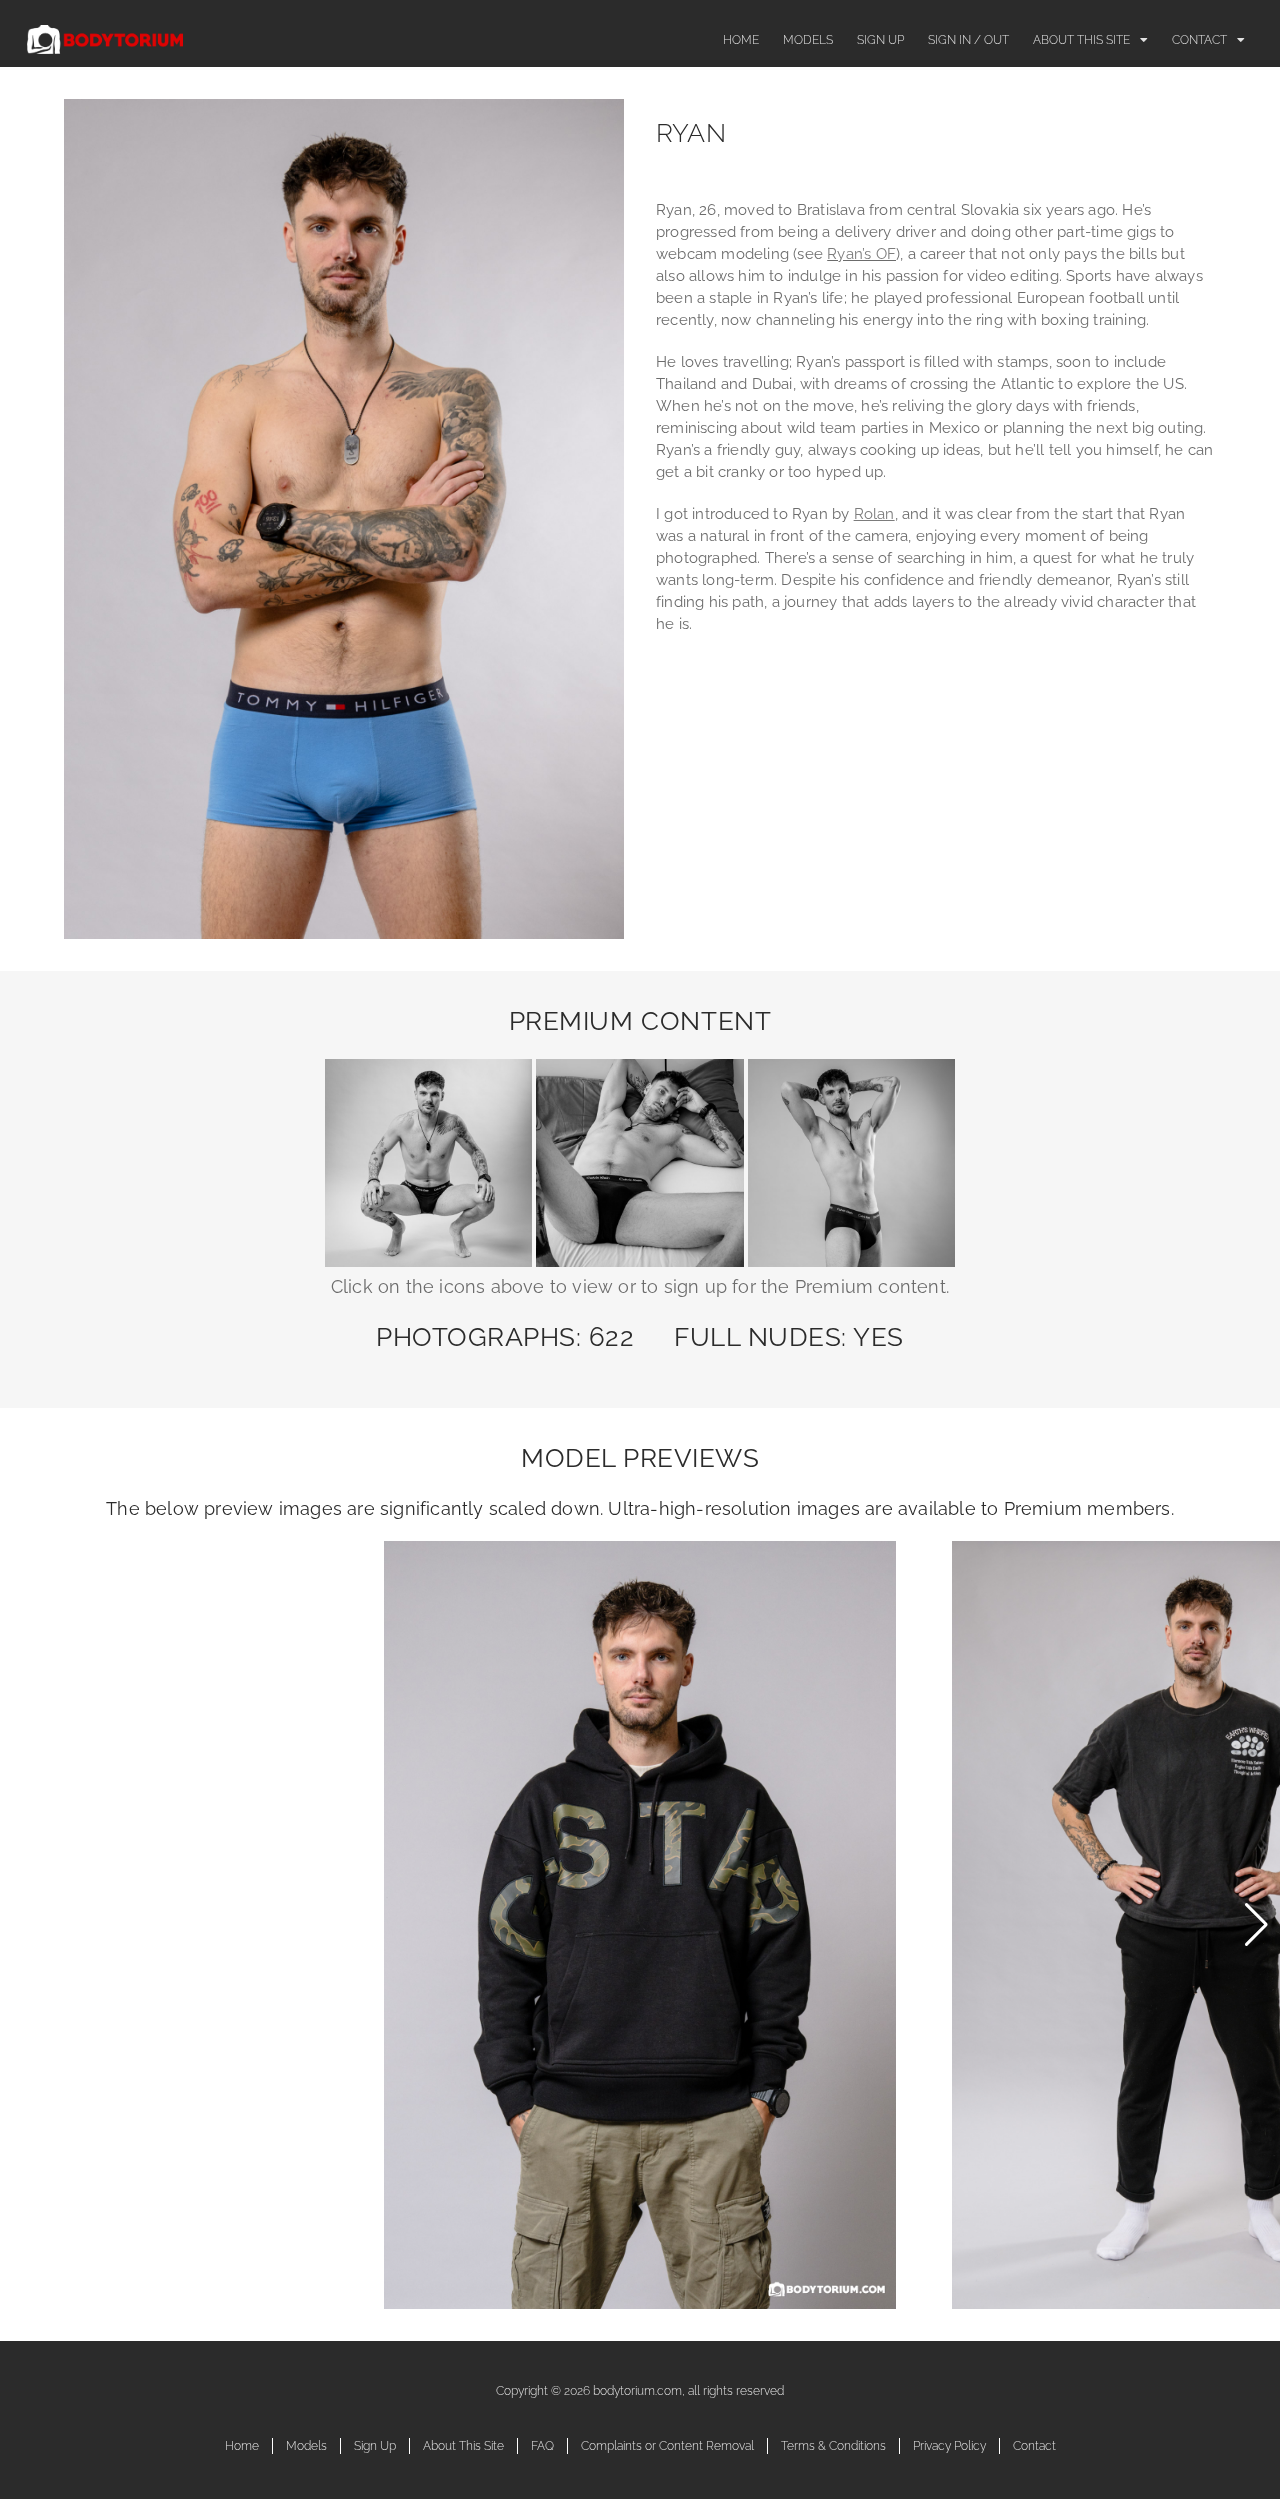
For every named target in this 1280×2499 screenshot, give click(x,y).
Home (741, 40)
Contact (1199, 40)
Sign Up (880, 40)
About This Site (1081, 40)
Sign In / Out (968, 40)
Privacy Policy (949, 2446)
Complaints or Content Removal (667, 2446)
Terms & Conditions (833, 2446)
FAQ (542, 2446)
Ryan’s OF (861, 254)
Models (808, 40)
